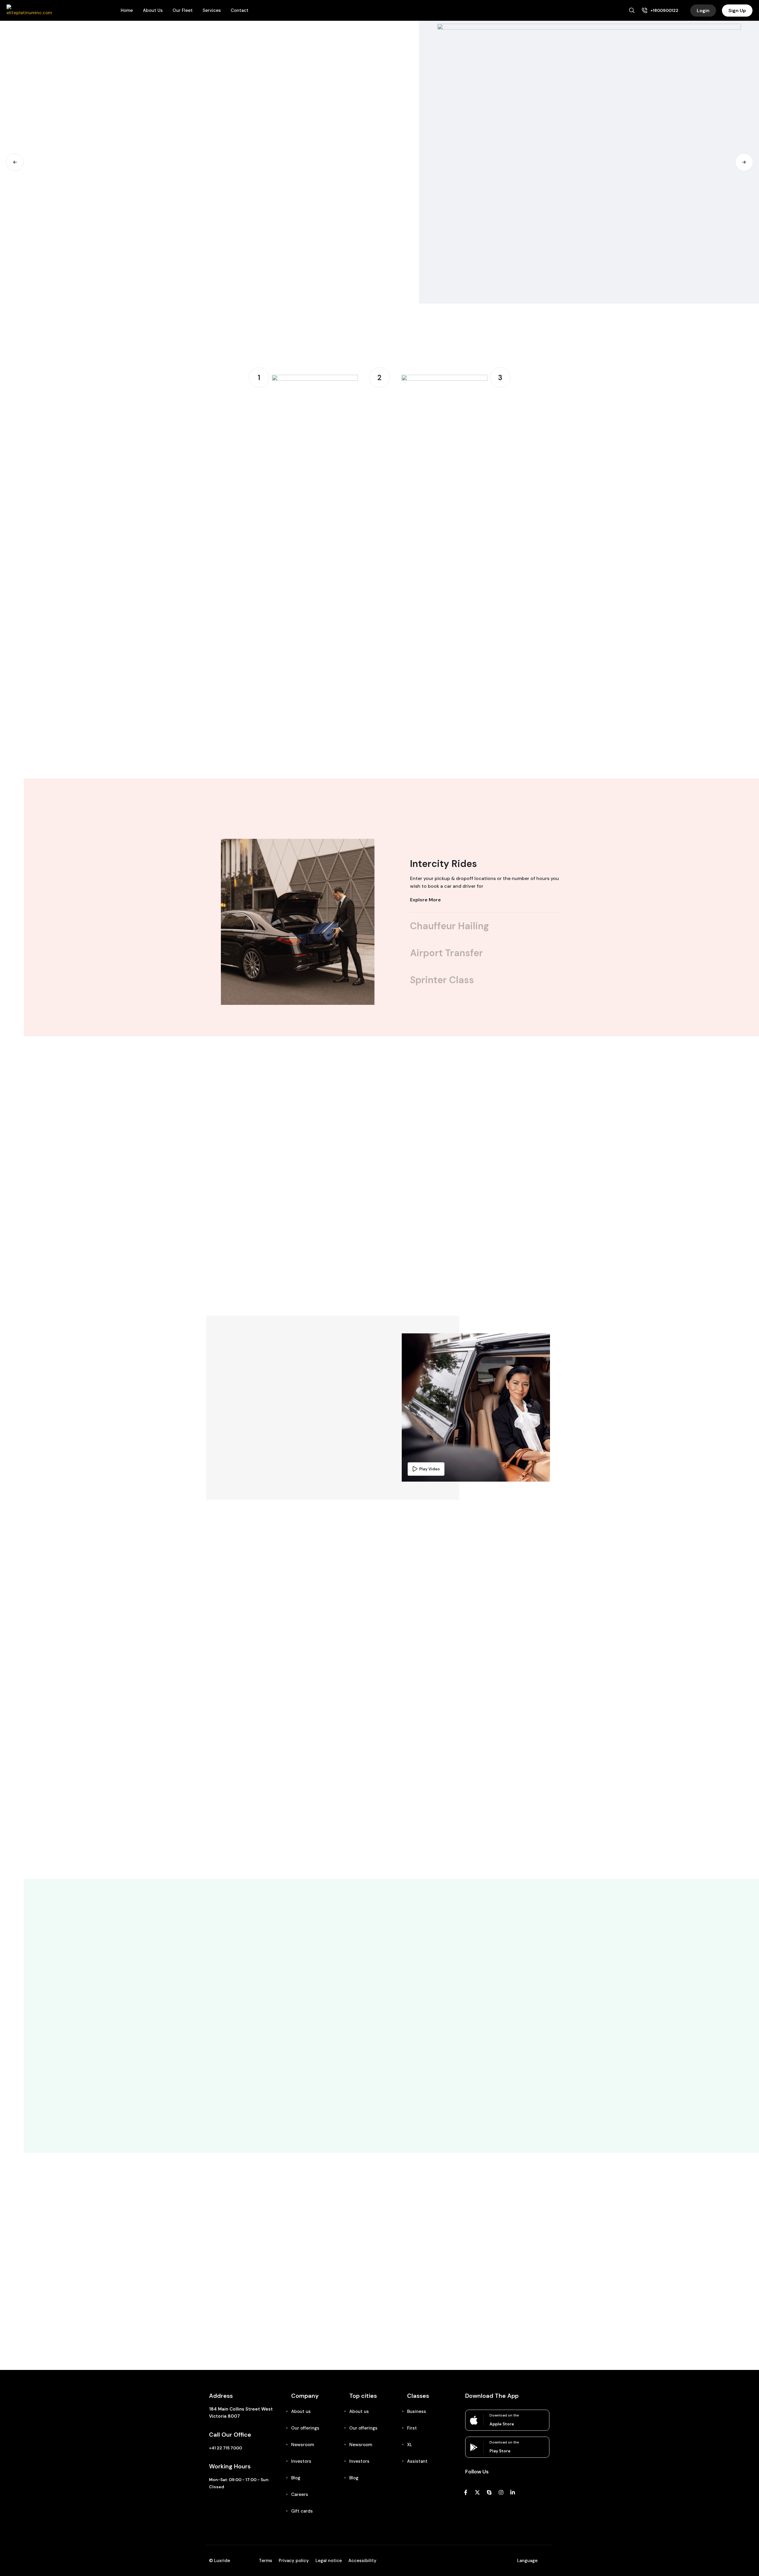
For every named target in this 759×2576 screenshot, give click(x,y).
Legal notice (329, 2561)
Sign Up (737, 11)
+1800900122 (664, 10)
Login (703, 11)
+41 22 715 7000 (225, 2448)
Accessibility (362, 2561)
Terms (266, 2561)
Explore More (425, 900)
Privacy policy (294, 2561)
